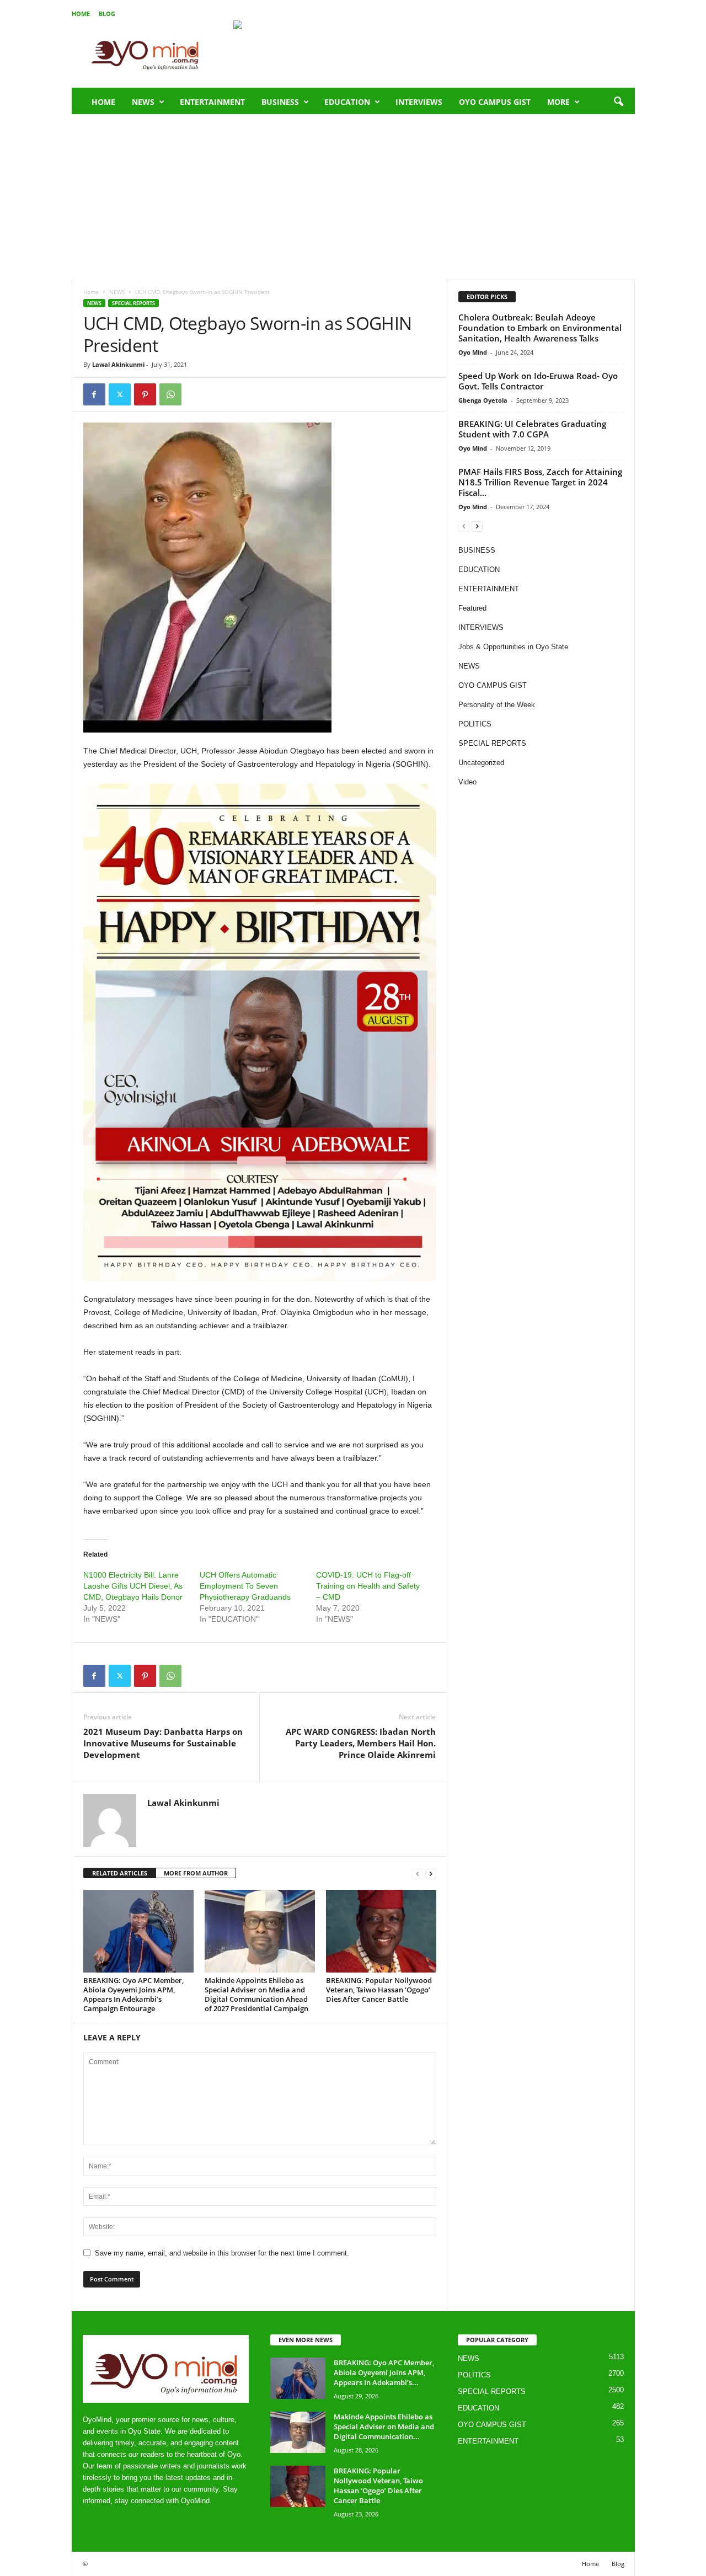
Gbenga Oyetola (483, 400)
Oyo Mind (473, 352)
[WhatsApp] (170, 394)
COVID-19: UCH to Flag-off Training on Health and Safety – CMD (368, 1586)
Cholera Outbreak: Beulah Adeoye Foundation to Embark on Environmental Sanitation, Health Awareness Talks (540, 328)
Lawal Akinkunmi (118, 364)
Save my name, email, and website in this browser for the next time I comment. (222, 2253)
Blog (107, 14)
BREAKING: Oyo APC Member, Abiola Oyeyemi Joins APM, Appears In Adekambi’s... (384, 2372)
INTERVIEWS (419, 102)
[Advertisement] (353, 197)
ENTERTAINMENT (212, 102)
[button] (618, 102)
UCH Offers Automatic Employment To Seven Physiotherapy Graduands (245, 1586)
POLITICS (475, 724)
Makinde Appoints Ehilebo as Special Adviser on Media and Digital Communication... (384, 2427)
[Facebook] (94, 394)
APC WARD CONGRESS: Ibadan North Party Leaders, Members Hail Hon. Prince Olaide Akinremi (361, 1743)
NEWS (143, 102)
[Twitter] (120, 394)
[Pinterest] (145, 394)
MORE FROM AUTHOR (196, 1873)
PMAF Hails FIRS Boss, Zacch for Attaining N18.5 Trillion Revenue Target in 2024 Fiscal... (540, 482)
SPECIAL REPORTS (133, 303)
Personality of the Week (497, 705)
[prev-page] (418, 1874)
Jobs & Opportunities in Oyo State (513, 647)
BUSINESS (280, 102)
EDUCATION (347, 102)
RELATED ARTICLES (120, 1873)
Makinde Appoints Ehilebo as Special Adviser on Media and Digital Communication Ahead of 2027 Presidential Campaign (256, 1994)
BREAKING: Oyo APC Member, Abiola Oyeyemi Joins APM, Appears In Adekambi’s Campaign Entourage (133, 1994)
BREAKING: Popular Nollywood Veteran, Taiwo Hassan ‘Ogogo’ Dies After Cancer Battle (379, 1990)
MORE (558, 102)
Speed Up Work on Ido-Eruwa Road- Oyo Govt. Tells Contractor (538, 381)
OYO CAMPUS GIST (495, 102)
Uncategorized (481, 763)
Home (81, 14)
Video (467, 782)
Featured (472, 608)
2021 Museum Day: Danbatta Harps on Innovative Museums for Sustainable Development (163, 1743)
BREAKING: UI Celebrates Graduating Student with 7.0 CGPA (532, 429)
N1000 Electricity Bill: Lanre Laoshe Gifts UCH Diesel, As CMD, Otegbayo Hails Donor (133, 1586)
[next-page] (431, 1874)
